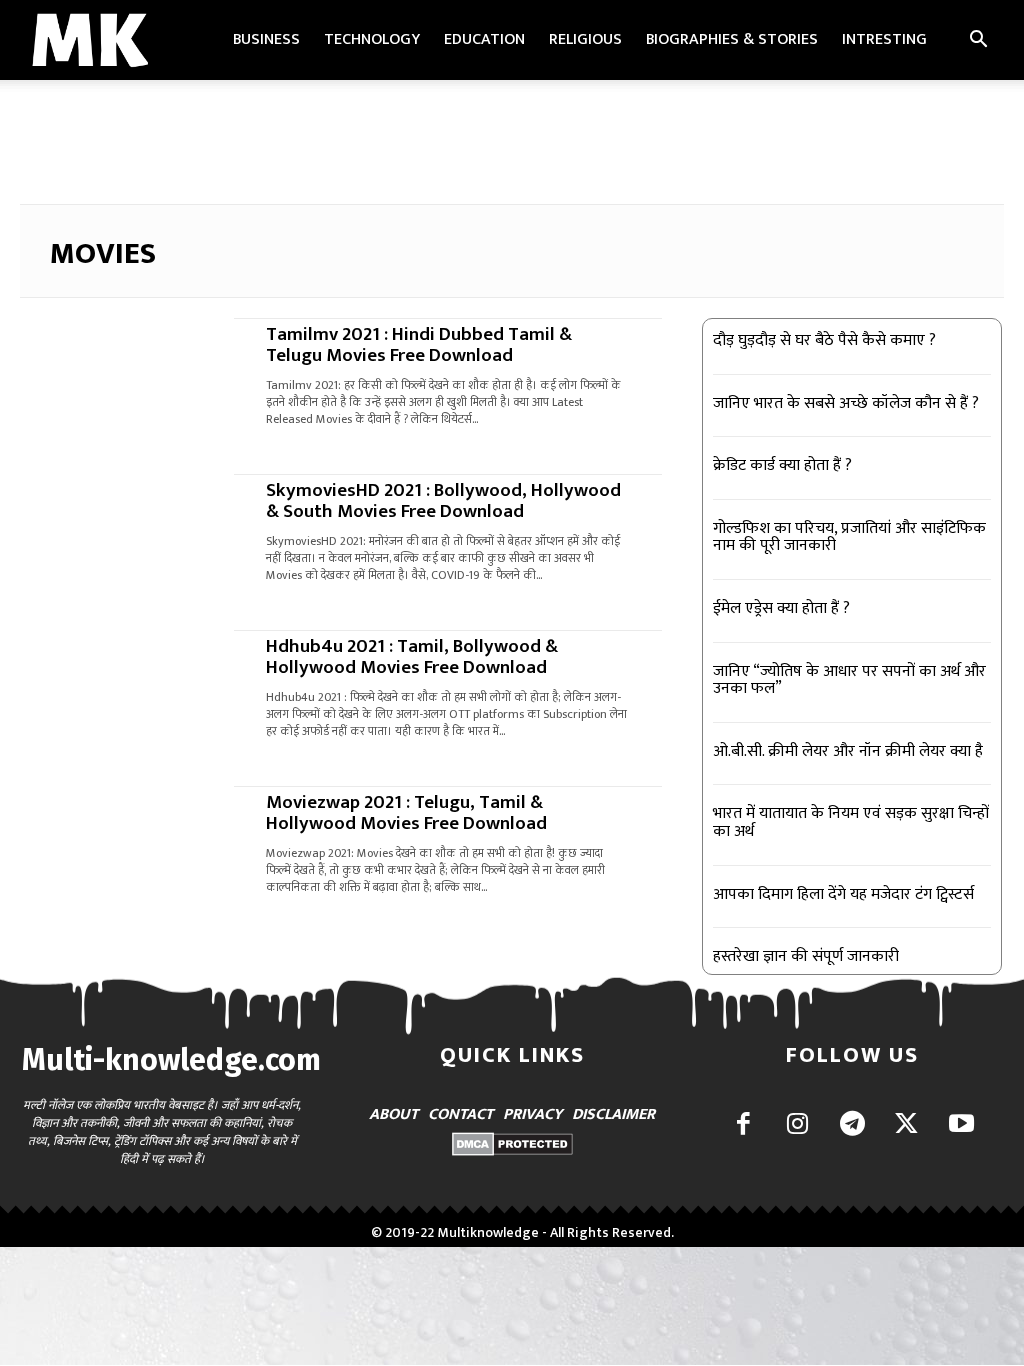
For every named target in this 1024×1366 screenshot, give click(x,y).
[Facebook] (743, 1125)
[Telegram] (852, 1125)
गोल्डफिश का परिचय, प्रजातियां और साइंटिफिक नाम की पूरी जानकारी (849, 537)
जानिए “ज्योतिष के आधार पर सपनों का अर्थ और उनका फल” (849, 680)
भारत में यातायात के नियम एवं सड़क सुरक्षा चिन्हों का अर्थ (851, 822)
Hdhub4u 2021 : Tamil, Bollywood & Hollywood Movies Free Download (412, 657)
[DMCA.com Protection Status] (512, 1150)
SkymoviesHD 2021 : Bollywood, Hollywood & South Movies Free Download (443, 501)
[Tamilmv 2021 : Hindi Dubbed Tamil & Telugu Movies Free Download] (118, 372)
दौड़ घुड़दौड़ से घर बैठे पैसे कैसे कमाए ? (824, 340)
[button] (978, 41)
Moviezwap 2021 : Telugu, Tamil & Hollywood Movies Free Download (406, 813)
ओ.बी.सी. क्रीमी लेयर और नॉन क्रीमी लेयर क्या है (848, 751)
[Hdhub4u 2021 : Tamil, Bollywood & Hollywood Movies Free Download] (118, 684)
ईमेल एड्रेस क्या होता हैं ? (781, 608)
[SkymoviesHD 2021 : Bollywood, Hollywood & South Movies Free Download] (118, 528)
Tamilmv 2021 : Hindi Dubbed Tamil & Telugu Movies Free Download (419, 345)
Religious (585, 39)
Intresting (884, 39)
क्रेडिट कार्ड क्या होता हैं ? (782, 465)
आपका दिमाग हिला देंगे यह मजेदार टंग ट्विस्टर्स (843, 894)
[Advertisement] (512, 134)
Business (266, 39)
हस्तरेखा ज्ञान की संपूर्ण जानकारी (806, 956)
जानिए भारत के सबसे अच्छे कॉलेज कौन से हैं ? (846, 403)
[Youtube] (961, 1125)
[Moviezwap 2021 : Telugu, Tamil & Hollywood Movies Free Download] (118, 840)
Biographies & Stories (732, 39)
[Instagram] (797, 1125)
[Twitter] (906, 1125)
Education (484, 39)
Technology (372, 39)
